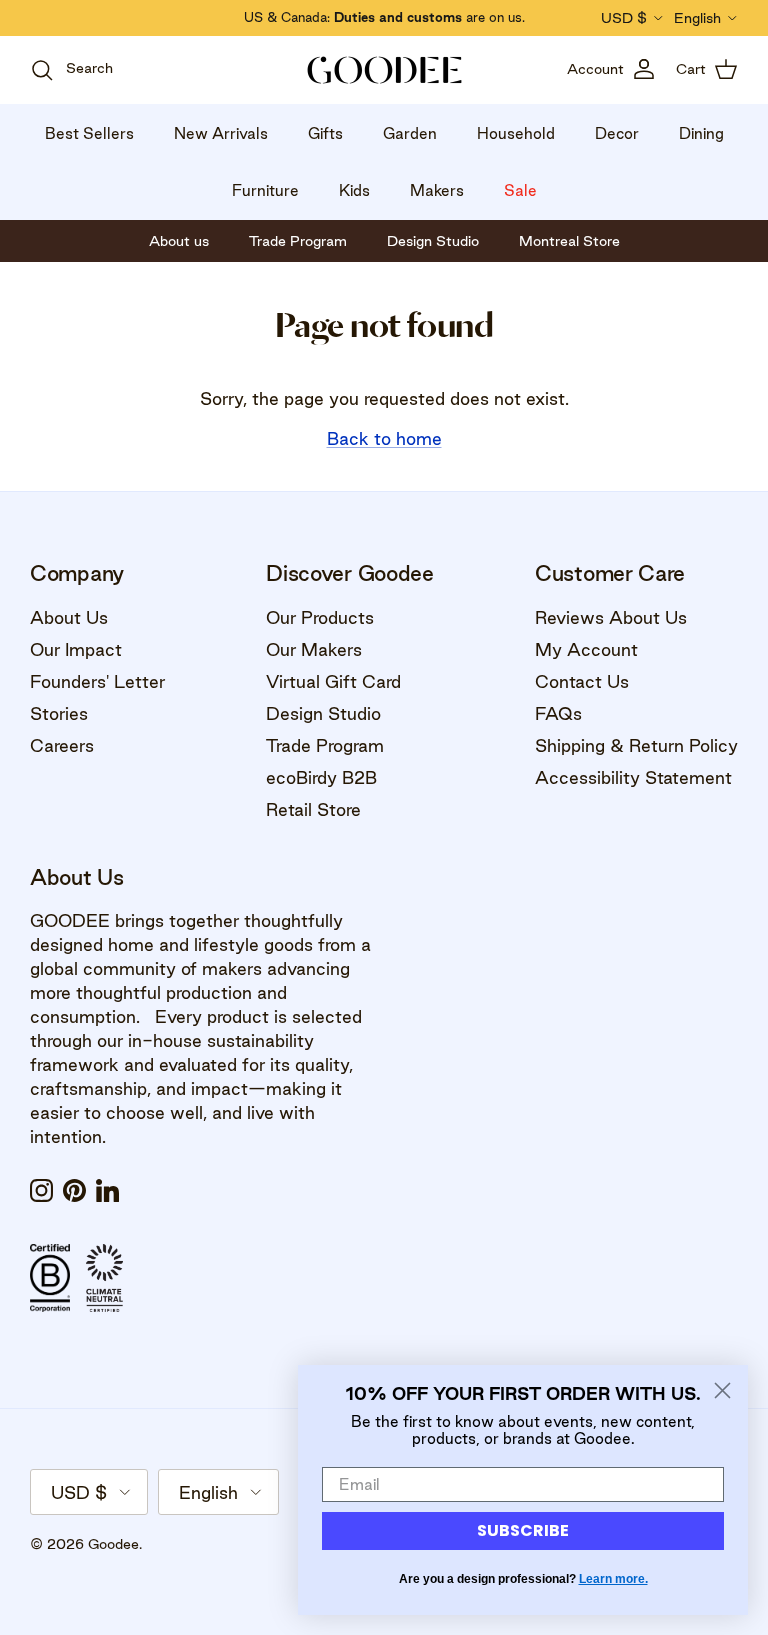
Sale (520, 190)
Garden (410, 133)
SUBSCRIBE (523, 1530)
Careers (62, 745)
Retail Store (313, 809)
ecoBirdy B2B (321, 777)
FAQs (558, 713)
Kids (354, 190)
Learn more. (613, 1579)
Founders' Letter (97, 681)
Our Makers (314, 649)
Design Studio (323, 713)
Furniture (265, 190)
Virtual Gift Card (333, 681)
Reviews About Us (611, 617)
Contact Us (582, 681)
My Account (586, 649)
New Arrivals (221, 133)
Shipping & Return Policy (636, 745)
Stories (59, 713)
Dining (701, 133)
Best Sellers (89, 133)
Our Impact (76, 649)
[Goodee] (384, 70)
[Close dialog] (722, 1390)
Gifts (325, 133)
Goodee (113, 1544)
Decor (617, 133)
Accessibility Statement (633, 777)
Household (516, 133)
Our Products (320, 617)
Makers (437, 190)
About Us (69, 617)
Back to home (384, 438)
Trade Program (325, 745)
